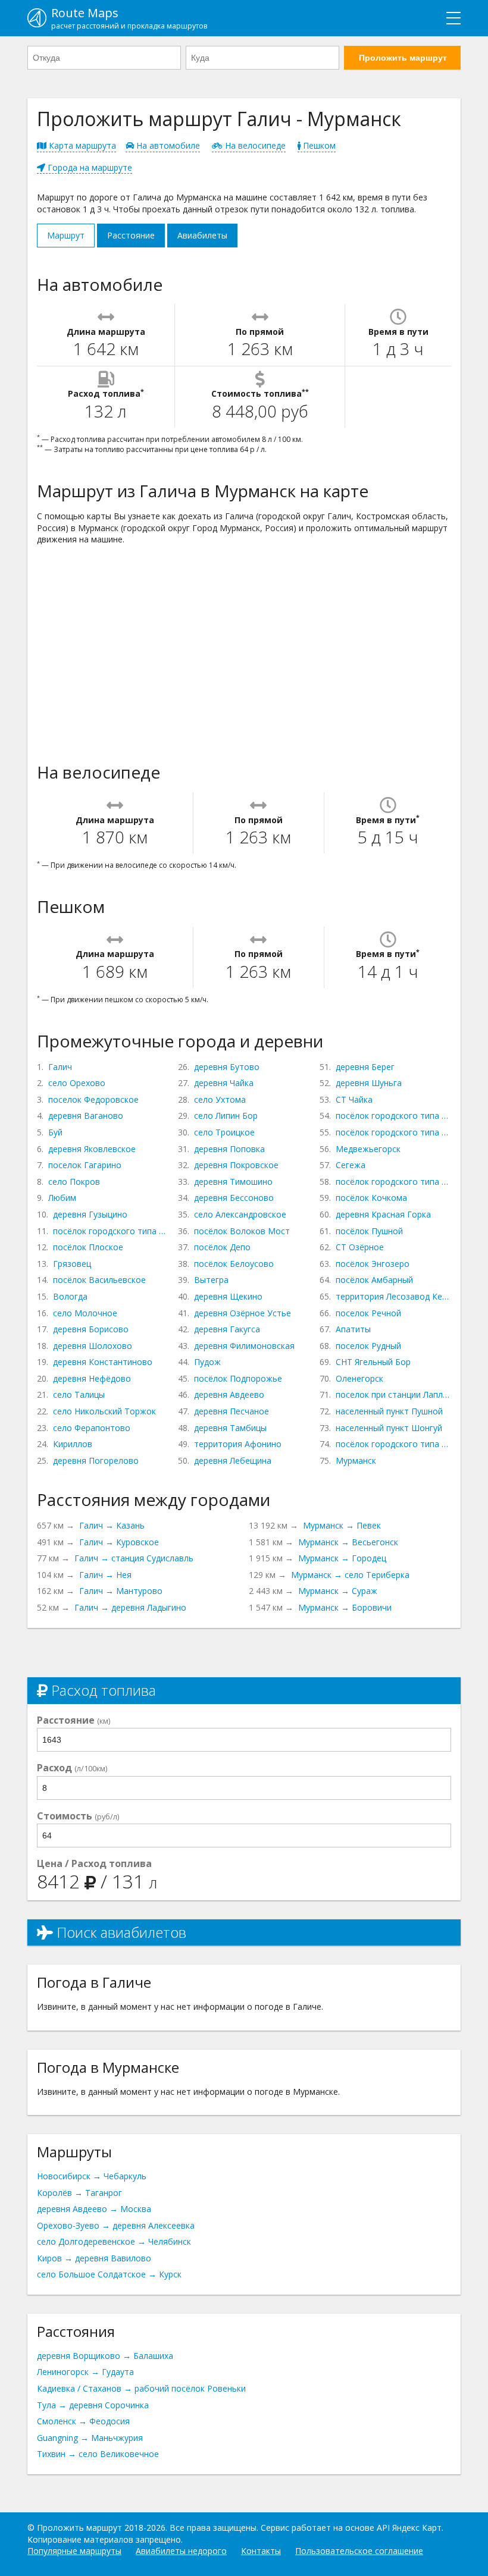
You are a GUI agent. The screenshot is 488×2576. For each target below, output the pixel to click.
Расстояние (131, 235)
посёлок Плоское (88, 1247)
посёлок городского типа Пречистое (111, 1231)
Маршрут (66, 235)
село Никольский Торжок (104, 1411)
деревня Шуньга (369, 1083)
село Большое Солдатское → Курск (109, 2274)
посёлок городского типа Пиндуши (393, 1132)
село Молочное (85, 1313)
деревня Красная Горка (383, 1214)
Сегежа (351, 1165)
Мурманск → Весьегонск (348, 1542)
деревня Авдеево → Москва (94, 2209)
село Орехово (77, 1083)
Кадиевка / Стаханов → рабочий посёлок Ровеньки (141, 2388)
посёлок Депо (222, 1247)
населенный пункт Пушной (389, 1411)
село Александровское (240, 1214)
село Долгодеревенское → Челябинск (114, 2241)
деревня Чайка (224, 1083)
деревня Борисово (91, 1329)
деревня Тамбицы (230, 1428)
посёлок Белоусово (234, 1264)
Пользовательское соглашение (359, 2551)
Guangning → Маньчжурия (90, 2438)
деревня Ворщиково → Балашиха (105, 2356)
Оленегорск (359, 1378)
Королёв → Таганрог (79, 2193)
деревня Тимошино (233, 1182)
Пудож (207, 1362)
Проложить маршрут (403, 58)
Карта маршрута (81, 145)
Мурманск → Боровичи (345, 1607)
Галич (60, 1067)
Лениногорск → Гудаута (85, 2372)
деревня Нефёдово (92, 1378)
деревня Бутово (227, 1067)
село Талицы (79, 1394)
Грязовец (72, 1264)
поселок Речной (368, 1313)
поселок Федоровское (93, 1099)
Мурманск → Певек (342, 1525)
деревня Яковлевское (92, 1149)
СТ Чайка (354, 1099)
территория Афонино (238, 1444)
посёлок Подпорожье (238, 1378)
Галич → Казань (112, 1525)
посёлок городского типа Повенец (393, 1116)
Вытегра (211, 1280)
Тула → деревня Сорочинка (93, 2405)
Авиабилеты (202, 235)
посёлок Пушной (369, 1231)
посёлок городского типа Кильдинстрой (393, 1444)
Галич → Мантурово (121, 1591)
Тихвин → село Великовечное (98, 2454)
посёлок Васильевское (99, 1280)
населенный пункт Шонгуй (389, 1428)
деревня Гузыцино (90, 1214)
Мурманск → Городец (342, 1558)
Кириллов (73, 1444)
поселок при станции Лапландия (393, 1394)
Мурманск (356, 1460)
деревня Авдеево (229, 1394)
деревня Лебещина (233, 1460)
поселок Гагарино (85, 1165)
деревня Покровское (236, 1165)
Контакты (261, 2551)
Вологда (70, 1296)
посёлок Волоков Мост (242, 1231)
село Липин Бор (226, 1116)
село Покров (74, 1182)
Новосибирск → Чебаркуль (92, 2176)
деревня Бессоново (234, 1198)
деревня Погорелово (96, 1460)
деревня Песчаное (232, 1411)
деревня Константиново (103, 1362)
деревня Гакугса (227, 1329)
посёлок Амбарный (374, 1280)
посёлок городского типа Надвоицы (393, 1182)
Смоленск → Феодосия (83, 2421)
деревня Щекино (228, 1296)
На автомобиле (167, 145)
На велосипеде (254, 145)
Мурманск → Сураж (338, 1591)
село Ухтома (220, 1099)
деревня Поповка (229, 1149)
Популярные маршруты (74, 2551)
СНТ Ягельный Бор (373, 1362)
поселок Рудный (368, 1346)
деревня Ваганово (86, 1116)
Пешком (318, 145)
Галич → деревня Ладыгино (130, 1607)
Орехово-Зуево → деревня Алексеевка (116, 2225)
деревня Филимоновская (244, 1346)
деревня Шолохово (93, 1346)
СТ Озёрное (360, 1247)
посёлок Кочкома (371, 1198)
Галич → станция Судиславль (134, 1558)
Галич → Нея (105, 1575)
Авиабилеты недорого (181, 2551)
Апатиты (353, 1329)
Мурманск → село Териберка (350, 1575)
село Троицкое (224, 1132)
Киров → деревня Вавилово (94, 2258)
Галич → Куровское (119, 1542)
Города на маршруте (89, 167)
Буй (55, 1132)
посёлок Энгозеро (373, 1264)
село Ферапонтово (92, 1428)
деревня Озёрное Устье (243, 1313)
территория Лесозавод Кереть (393, 1296)
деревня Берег (365, 1067)
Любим (62, 1198)
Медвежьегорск (368, 1149)
